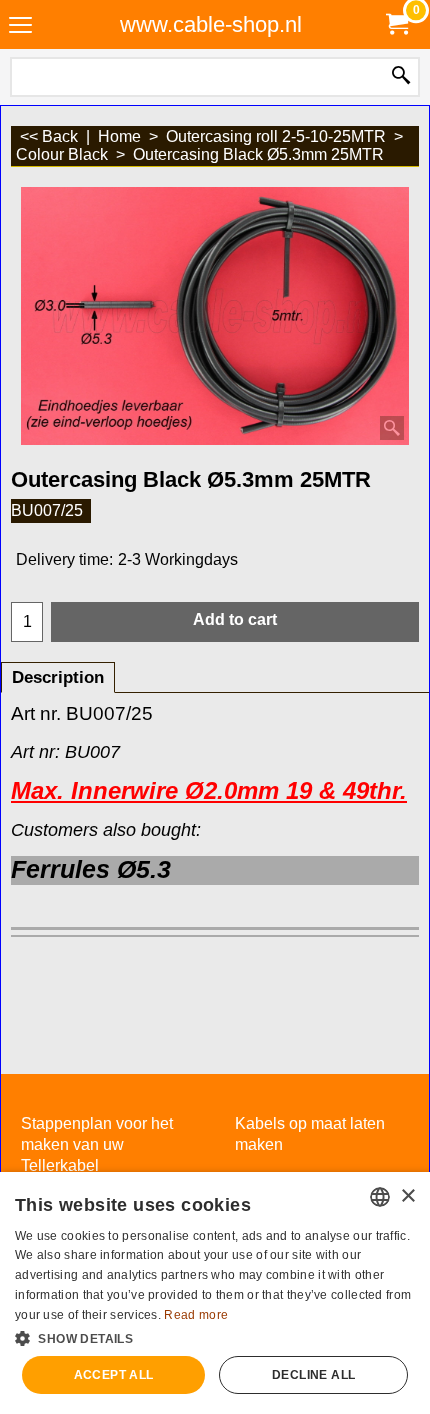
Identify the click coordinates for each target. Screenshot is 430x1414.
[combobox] (380, 1197)
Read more (196, 1315)
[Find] (401, 77)
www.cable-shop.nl (211, 24)
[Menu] (20, 26)
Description (58, 677)
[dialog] (215, 1293)
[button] (215, 1337)
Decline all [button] (313, 1375)
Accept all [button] (114, 1375)
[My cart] (396, 24)
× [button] (407, 1196)
